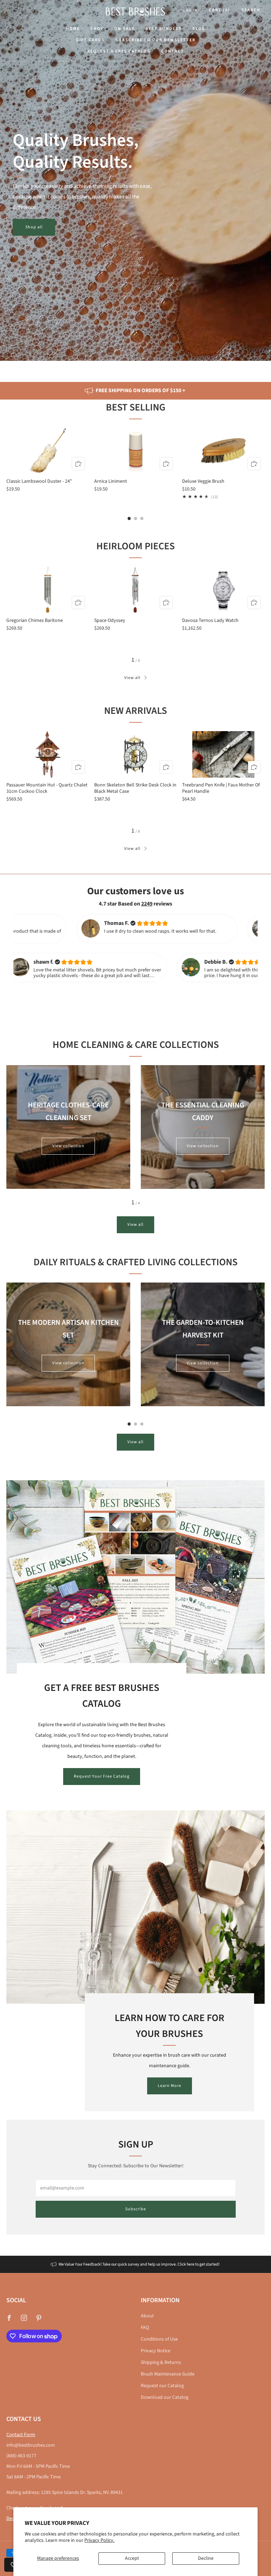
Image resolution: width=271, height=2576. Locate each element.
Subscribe (136, 2209)
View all (132, 678)
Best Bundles (164, 29)
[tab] (129, 518)
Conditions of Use (159, 2339)
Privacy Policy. (99, 2540)
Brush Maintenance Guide (168, 2374)
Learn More (170, 2086)
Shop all (34, 227)
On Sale (125, 29)
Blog (199, 29)
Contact (173, 51)
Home (73, 29)
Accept (132, 2558)
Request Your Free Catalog (102, 1776)
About (147, 2316)
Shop (97, 29)
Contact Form (21, 2435)
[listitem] (135, 391)
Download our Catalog (165, 2397)
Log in (191, 10)
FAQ (145, 2328)
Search (251, 10)
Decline (206, 2558)
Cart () (219, 10)
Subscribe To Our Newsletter (155, 40)
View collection (68, 1146)
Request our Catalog (162, 2386)
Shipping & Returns (161, 2362)
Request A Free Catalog (119, 51)
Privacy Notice (156, 2351)
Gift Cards (90, 40)
